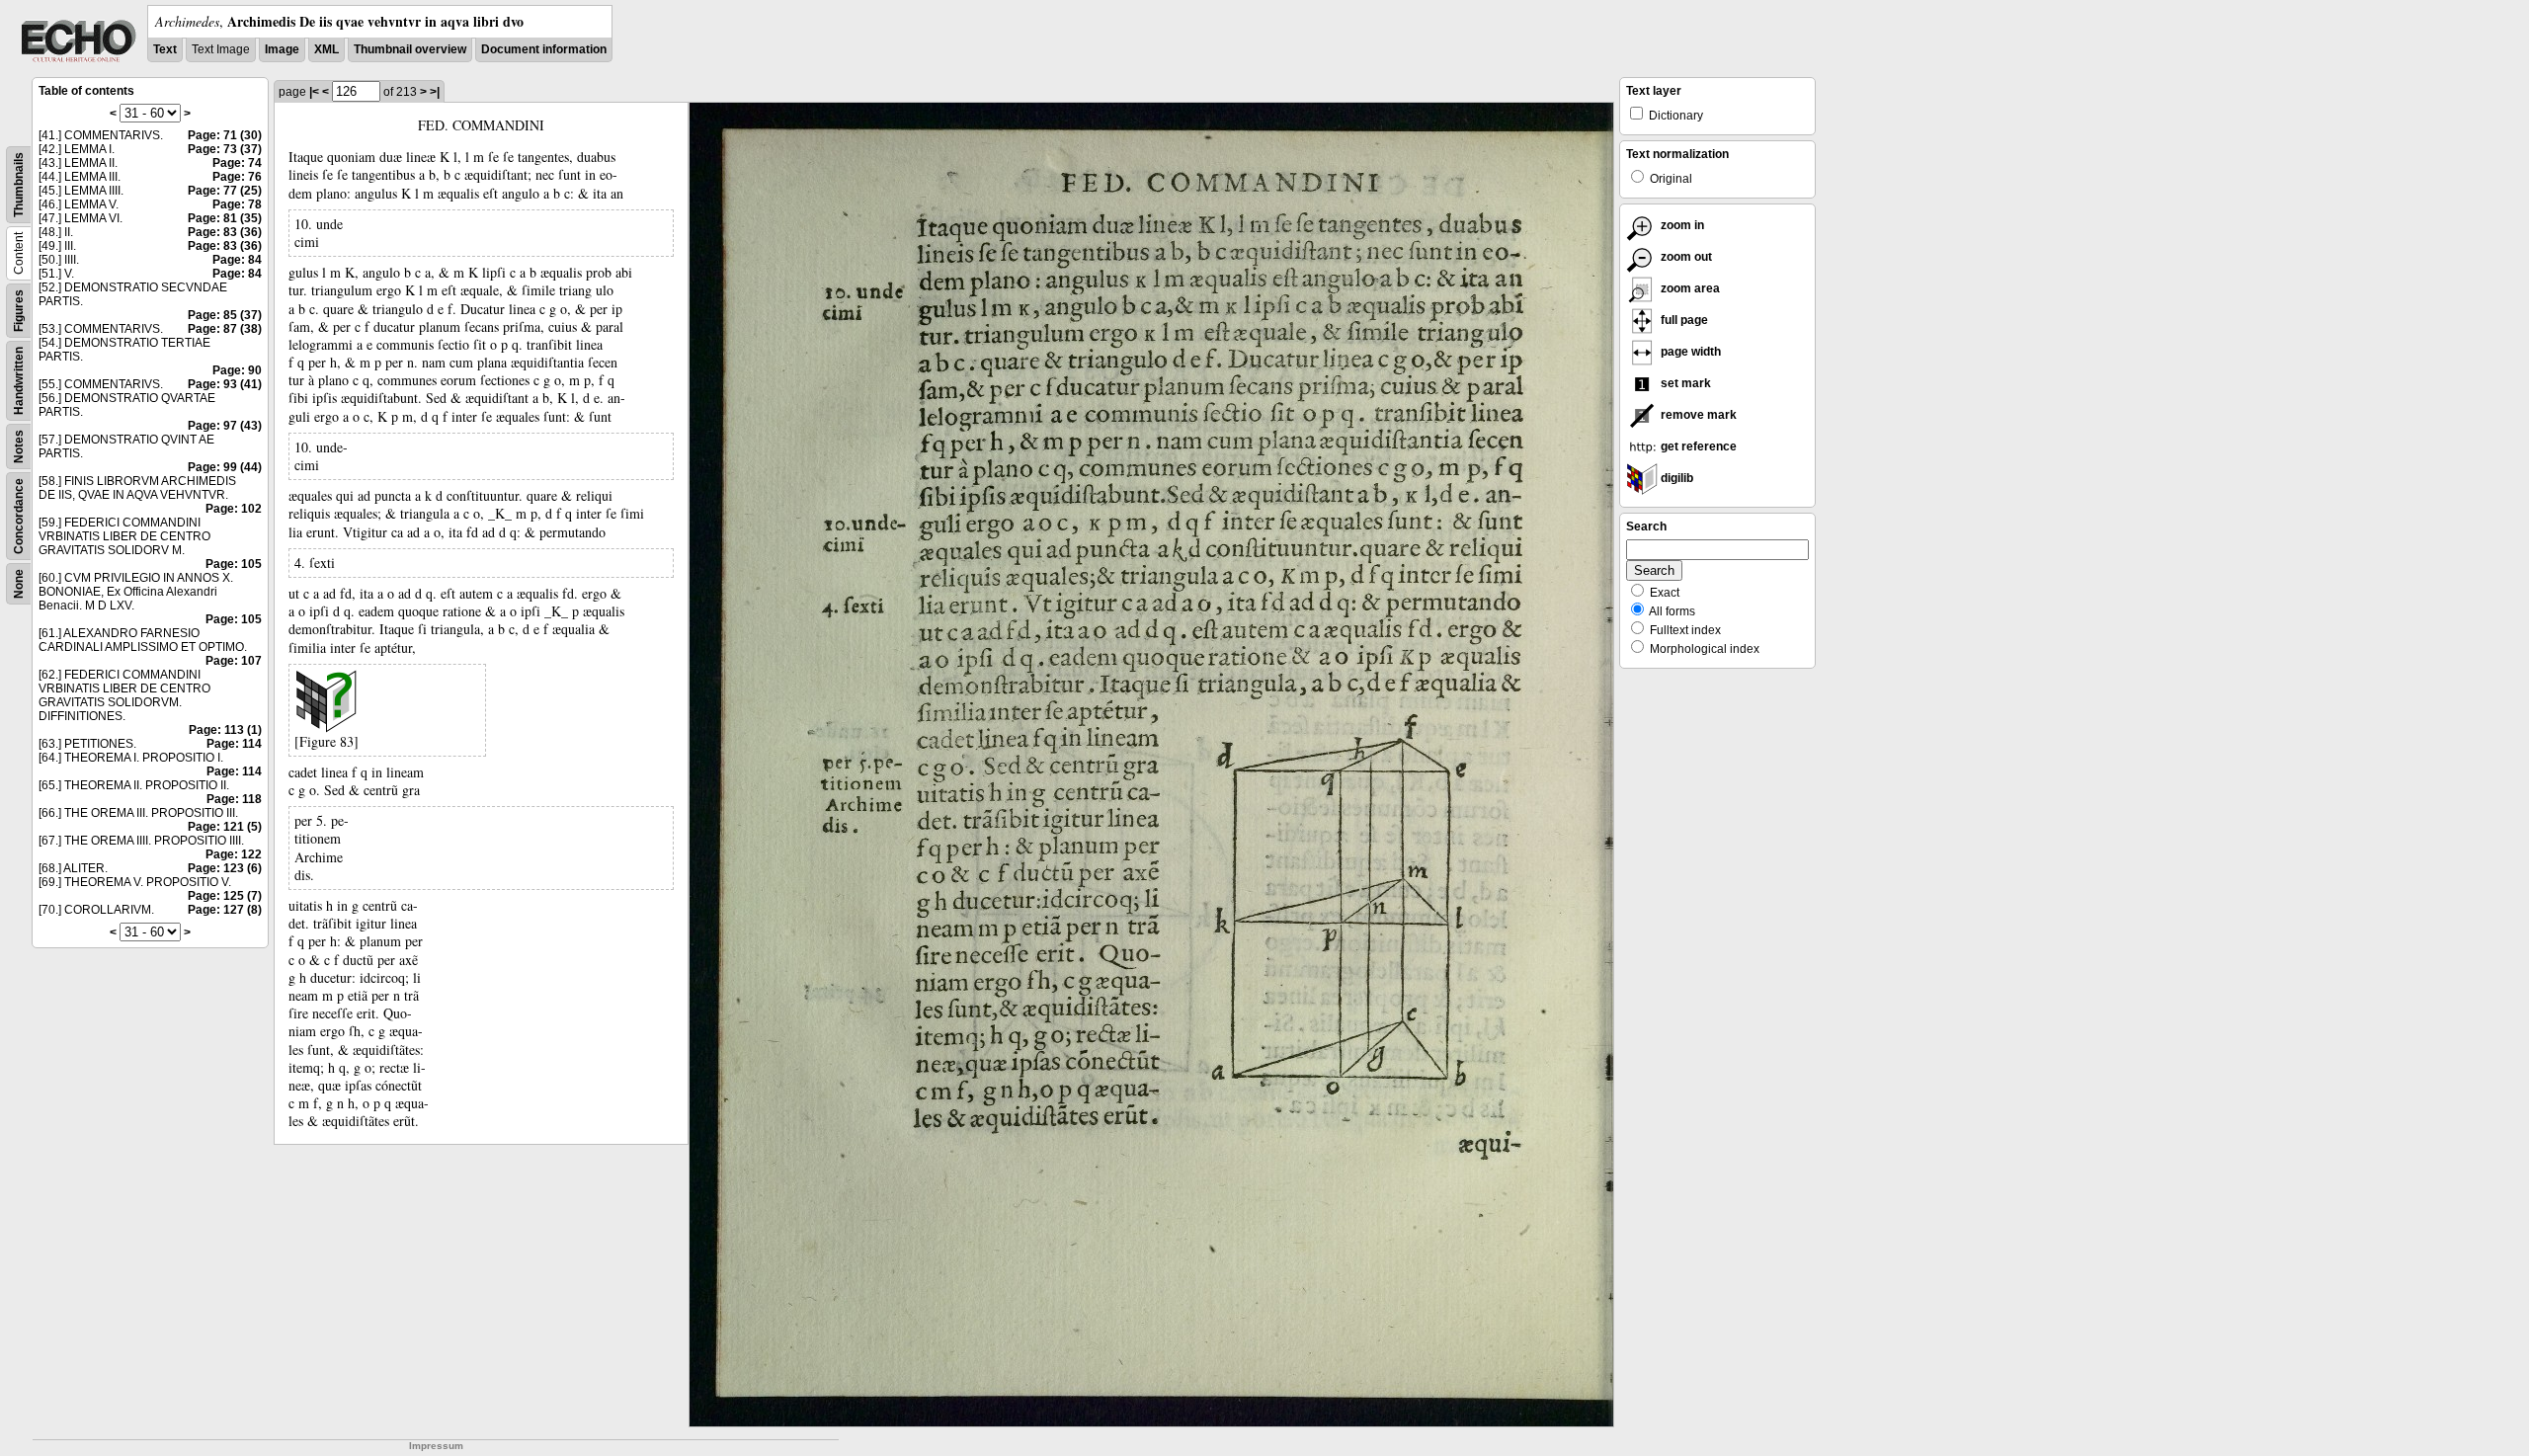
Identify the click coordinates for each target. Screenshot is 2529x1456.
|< (314, 92)
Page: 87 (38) (225, 329)
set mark (1684, 383)
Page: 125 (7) (225, 896)
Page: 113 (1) (225, 730)
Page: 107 (234, 661)
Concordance (19, 516)
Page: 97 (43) (225, 426)
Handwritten (19, 381)
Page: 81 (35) (225, 218)
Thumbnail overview (410, 49)
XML (326, 49)
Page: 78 (237, 204)
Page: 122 (234, 854)
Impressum (436, 1446)
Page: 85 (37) (225, 315)
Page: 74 (237, 163)
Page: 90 (237, 370)
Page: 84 (237, 260)
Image (282, 49)
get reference (1697, 446)
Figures (19, 311)
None (19, 584)
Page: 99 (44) (225, 467)
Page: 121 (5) (225, 827)
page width (1689, 352)
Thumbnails (19, 185)
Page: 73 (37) (225, 149)
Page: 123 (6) (225, 868)
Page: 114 (234, 744)
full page (1683, 320)
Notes (19, 446)
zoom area (1689, 288)
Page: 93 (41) (225, 384)
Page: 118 (234, 799)
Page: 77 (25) (225, 191)
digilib (1675, 478)
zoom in (1681, 225)
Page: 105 (234, 564)
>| (435, 92)
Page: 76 (237, 177)
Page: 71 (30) (225, 135)
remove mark (1697, 415)
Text (165, 49)
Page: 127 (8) (225, 910)
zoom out (1685, 257)
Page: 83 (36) (225, 232)
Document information (544, 49)
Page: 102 (234, 509)
